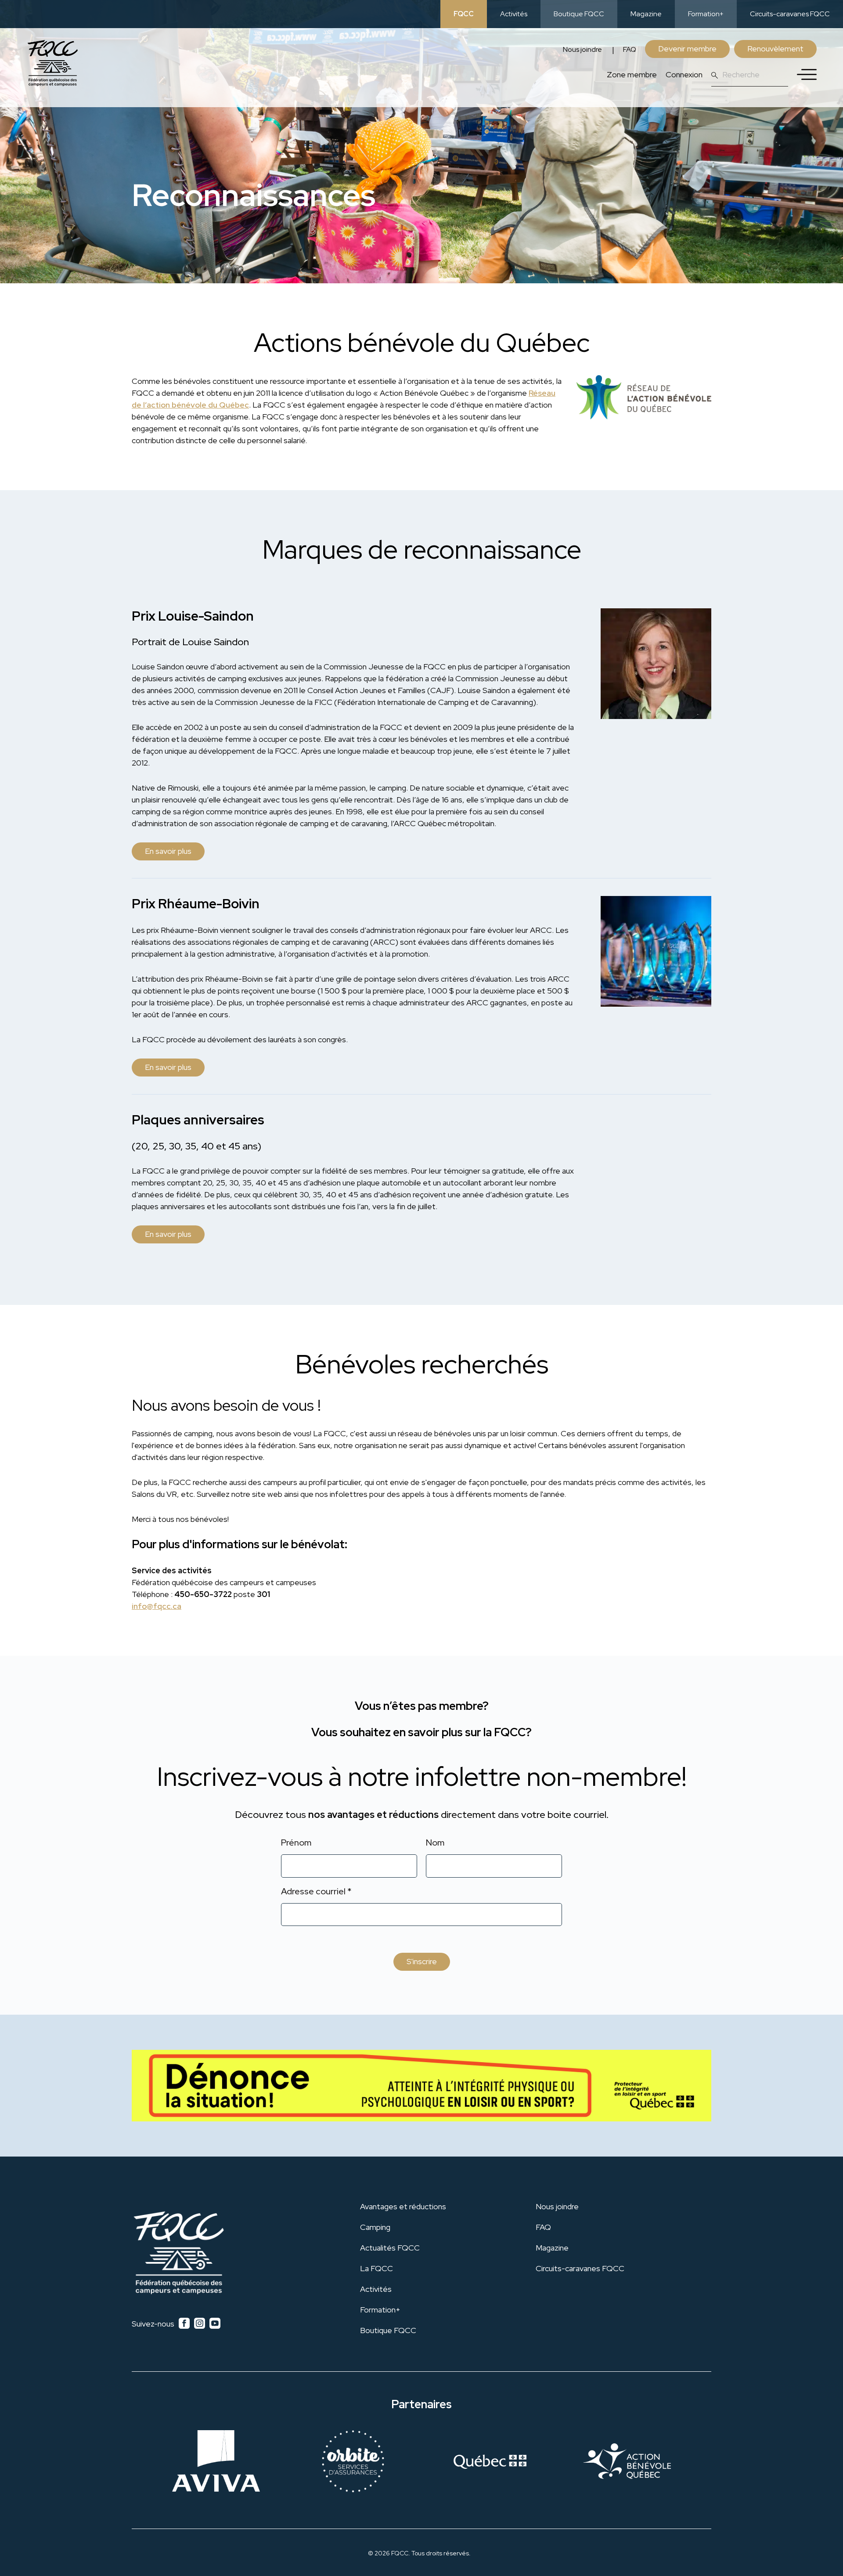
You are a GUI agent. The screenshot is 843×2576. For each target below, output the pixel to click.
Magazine (646, 14)
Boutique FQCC (579, 14)
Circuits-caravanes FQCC (790, 14)
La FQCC (376, 2268)
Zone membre (632, 74)
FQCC (464, 14)
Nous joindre (582, 49)
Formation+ (706, 14)
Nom (435, 1843)
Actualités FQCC (390, 2248)
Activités (514, 14)
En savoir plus (168, 851)
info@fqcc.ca (157, 1606)
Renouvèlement (775, 49)
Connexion (684, 74)
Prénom (296, 1843)
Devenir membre (687, 49)
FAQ (630, 49)
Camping (375, 2227)
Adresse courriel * (316, 1891)
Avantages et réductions (403, 2206)
